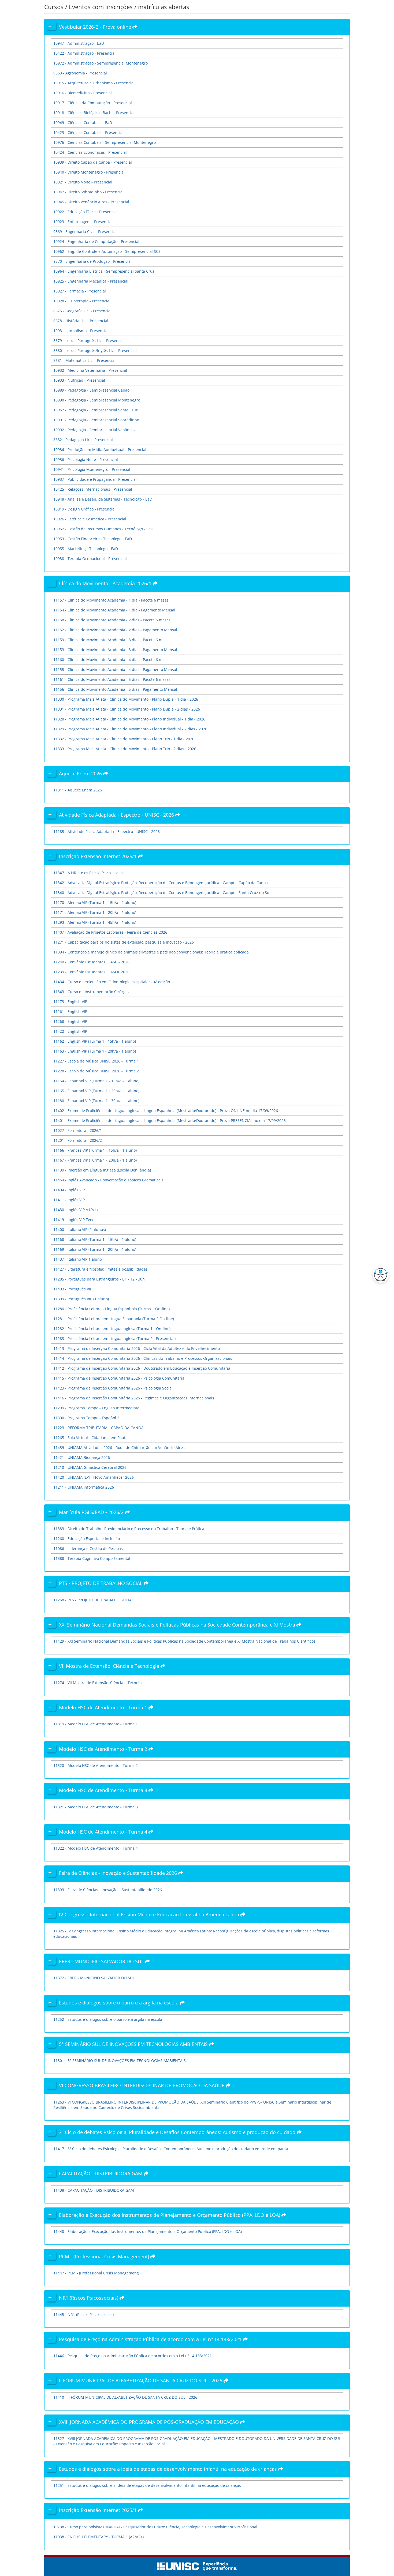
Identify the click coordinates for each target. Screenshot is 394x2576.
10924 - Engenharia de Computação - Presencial (96, 241)
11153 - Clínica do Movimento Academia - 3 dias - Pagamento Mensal (115, 650)
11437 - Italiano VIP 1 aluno (78, 1259)
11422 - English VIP (70, 1031)
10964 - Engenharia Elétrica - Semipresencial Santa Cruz (104, 271)
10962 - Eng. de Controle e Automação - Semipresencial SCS (107, 251)
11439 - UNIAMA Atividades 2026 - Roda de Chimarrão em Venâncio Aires (119, 1447)
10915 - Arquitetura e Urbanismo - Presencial (94, 83)
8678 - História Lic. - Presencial (81, 321)
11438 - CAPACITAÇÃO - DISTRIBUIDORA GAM (94, 2190)
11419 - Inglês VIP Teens (75, 1220)
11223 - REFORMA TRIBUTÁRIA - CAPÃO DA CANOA (98, 1428)
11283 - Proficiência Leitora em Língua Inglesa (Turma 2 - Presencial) (114, 1338)
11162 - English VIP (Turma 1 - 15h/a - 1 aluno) (95, 1041)
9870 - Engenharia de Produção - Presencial (92, 261)
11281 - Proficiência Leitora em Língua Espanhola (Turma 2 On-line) (114, 1319)
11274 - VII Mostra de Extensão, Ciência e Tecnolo (97, 1683)
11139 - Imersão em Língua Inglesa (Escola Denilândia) (102, 1170)
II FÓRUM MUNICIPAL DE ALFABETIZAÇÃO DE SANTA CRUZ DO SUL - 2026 (141, 2380)
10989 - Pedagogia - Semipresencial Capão (91, 390)
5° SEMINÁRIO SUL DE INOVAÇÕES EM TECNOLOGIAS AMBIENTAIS (134, 2044)
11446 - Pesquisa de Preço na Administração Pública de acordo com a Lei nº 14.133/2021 (133, 2356)
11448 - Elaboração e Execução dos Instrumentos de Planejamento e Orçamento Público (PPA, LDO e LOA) (148, 2231)
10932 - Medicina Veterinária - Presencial (90, 370)
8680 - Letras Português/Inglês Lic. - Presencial (95, 350)
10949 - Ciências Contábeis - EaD (83, 123)
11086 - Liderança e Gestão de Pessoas (88, 1548)
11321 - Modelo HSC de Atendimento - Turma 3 (96, 1807)
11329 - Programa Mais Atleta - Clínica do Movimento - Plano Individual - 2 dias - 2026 (130, 729)
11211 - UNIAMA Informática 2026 (84, 1487)
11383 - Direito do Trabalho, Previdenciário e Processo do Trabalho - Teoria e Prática (129, 1529)
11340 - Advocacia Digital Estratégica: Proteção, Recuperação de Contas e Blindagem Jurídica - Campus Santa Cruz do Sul (162, 893)
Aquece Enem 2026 (81, 773)
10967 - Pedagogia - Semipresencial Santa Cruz (96, 410)
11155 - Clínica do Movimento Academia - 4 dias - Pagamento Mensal (115, 669)
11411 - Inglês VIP (69, 1200)
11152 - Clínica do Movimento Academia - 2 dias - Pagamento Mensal (115, 630)
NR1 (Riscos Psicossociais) (89, 2298)
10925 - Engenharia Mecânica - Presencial (91, 281)
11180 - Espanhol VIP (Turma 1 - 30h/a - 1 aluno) (96, 1101)
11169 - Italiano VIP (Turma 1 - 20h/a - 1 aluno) (95, 1249)
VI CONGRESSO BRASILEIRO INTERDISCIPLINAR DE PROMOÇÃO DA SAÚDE (142, 2085)
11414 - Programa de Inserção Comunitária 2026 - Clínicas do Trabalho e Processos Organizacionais (143, 1358)
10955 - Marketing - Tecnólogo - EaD (86, 549)
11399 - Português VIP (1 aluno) (81, 1299)
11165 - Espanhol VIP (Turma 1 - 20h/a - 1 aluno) (96, 1091)
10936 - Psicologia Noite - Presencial (86, 459)
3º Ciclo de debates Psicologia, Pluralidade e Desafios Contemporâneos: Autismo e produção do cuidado (178, 2132)
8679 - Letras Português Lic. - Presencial (89, 341)
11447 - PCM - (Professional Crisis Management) (96, 2273)
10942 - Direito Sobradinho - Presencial (88, 192)
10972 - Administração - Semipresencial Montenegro (101, 63)
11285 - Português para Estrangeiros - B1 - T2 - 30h (99, 1279)
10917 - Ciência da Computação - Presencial (93, 103)
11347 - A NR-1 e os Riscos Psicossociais (89, 873)
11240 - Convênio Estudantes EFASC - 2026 (91, 962)
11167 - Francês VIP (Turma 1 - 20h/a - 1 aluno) (95, 1160)
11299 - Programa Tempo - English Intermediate (96, 1408)
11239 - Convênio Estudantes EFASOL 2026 (91, 972)
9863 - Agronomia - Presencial (80, 73)
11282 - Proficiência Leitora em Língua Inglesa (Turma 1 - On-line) (112, 1329)
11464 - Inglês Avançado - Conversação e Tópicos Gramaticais (108, 1180)
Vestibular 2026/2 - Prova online (96, 27)
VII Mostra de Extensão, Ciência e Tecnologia (110, 1666)
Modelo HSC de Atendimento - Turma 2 (104, 1749)
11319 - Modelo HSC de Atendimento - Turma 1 (96, 1724)
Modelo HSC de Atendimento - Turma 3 (104, 1790)
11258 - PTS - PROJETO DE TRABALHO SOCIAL (93, 1600)
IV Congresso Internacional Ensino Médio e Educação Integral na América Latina (150, 1914)
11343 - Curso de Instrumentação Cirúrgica (92, 992)
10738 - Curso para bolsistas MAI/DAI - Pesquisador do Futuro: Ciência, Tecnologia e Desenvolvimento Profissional (155, 2527)
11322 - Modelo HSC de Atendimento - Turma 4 (96, 1848)
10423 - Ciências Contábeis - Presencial (88, 132)
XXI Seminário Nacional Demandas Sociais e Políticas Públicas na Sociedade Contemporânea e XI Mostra (178, 1625)
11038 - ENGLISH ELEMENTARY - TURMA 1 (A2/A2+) (98, 2537)
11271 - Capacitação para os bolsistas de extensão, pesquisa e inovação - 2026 (124, 942)
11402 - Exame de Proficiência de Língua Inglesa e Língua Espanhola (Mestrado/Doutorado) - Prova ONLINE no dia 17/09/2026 (166, 1111)
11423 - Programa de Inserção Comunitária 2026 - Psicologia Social (113, 1388)
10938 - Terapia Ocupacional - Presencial (90, 559)
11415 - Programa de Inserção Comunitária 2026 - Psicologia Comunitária (119, 1378)
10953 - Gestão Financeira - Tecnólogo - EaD (93, 539)
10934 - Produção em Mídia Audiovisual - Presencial (100, 450)
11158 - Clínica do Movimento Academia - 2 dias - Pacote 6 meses (112, 620)
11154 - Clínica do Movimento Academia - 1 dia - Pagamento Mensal (114, 610)
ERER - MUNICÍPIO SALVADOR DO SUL (102, 1961)
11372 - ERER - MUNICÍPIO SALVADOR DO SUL (94, 1978)
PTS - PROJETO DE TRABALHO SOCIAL (101, 1583)
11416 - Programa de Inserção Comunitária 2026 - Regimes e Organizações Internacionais (134, 1398)
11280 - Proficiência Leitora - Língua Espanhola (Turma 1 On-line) (111, 1309)
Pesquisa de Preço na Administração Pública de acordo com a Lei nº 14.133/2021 (151, 2339)
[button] (379, 1275)
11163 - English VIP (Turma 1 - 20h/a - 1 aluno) (95, 1051)
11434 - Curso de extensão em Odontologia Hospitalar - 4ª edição (112, 982)
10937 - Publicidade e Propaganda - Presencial (95, 479)
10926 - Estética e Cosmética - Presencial (90, 519)
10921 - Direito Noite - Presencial (83, 182)
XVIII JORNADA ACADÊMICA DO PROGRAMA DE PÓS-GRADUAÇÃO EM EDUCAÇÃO (150, 2422)
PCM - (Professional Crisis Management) (105, 2256)
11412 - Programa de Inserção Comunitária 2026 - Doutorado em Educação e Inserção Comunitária (142, 1368)
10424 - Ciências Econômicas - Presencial (90, 152)
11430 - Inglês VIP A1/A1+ (76, 1210)
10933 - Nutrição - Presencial (79, 380)
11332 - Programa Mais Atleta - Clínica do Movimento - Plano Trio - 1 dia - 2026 (124, 739)
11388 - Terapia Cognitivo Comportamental (92, 1558)
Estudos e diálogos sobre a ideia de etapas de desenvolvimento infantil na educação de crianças (169, 2469)
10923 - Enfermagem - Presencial (83, 222)
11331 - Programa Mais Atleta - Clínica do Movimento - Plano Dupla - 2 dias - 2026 (127, 709)
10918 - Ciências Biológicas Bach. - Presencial (94, 113)
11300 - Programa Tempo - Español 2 (86, 1418)
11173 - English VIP (70, 1002)
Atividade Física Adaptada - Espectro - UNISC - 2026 (117, 815)
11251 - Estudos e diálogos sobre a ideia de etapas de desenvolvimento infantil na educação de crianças (147, 2485)
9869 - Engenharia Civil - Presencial (85, 232)
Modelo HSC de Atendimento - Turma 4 (104, 1832)
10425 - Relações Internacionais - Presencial (93, 489)
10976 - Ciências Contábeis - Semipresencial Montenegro (105, 142)
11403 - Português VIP (73, 1289)
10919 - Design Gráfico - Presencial (84, 509)
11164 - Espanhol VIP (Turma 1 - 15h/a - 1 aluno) (96, 1081)
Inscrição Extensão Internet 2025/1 (98, 2510)
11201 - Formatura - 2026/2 (78, 1140)
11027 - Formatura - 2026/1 (78, 1130)
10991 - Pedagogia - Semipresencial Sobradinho (96, 420)
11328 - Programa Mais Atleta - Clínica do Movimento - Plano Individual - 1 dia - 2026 (129, 719)
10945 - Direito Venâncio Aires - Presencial (91, 202)
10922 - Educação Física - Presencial (86, 212)
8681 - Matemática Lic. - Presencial (84, 360)
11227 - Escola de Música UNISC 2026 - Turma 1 (96, 1061)
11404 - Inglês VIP (69, 1190)
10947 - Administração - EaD (79, 43)
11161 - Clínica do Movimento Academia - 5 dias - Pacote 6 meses (112, 679)
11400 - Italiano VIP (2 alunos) (80, 1229)
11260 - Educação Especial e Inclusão (87, 1539)
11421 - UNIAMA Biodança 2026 (82, 1457)
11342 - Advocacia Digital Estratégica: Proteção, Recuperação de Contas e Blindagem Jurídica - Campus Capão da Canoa (161, 883)
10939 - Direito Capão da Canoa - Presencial (93, 162)
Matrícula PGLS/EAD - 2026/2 (92, 1512)
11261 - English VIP (70, 1011)
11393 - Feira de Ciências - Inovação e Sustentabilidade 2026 (108, 1890)
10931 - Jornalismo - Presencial (81, 331)
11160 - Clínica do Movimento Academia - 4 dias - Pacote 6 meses (112, 660)
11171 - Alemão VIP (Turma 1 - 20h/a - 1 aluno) (95, 912)
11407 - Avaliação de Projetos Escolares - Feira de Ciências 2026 (110, 932)
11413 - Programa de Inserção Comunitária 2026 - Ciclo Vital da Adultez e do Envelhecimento (137, 1348)
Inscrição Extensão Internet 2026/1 (98, 856)
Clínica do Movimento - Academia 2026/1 (106, 583)
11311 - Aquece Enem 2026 (78, 790)
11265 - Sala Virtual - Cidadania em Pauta (90, 1438)
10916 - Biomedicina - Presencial (83, 93)
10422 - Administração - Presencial (84, 53)
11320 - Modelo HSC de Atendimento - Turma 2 (96, 1765)
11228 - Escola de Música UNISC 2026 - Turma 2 (96, 1071)
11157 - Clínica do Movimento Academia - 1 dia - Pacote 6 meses (111, 600)
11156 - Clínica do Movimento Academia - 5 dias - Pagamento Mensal (115, 689)
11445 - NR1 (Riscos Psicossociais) (83, 2314)
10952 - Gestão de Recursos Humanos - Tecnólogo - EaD (103, 529)
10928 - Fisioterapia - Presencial (82, 301)
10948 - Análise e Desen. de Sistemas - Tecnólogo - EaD (103, 499)
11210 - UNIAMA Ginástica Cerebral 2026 (90, 1467)
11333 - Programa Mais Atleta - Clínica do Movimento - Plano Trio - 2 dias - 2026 (125, 749)
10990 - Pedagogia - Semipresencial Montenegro (97, 400)
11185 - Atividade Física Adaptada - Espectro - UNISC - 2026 (107, 831)
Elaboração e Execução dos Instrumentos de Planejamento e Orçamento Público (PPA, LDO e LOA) (170, 2215)
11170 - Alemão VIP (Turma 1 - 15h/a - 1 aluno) (95, 902)
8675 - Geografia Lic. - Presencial (82, 311)
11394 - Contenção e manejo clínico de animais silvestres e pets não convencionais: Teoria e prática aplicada (151, 952)
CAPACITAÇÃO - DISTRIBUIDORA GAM (101, 2173)
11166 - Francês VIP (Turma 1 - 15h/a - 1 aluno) (95, 1150)
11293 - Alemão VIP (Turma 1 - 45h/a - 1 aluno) (95, 922)
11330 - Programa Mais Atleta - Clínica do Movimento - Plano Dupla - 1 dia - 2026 (126, 699)
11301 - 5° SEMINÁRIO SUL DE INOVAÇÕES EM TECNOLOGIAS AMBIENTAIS (120, 2061)
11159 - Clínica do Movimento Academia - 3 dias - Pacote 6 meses (112, 640)
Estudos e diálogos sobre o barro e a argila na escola (119, 2003)
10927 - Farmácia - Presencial (80, 291)
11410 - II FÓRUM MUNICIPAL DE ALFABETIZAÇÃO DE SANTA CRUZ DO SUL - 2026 (125, 2397)
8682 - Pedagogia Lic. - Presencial (83, 440)
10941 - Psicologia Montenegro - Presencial (92, 469)
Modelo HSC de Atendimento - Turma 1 (104, 1707)
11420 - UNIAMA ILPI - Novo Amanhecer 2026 (94, 1477)
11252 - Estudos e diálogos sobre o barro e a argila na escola (108, 2019)
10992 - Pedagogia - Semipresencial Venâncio (94, 430)
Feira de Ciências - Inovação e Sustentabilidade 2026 (119, 1873)
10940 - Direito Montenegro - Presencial (89, 172)
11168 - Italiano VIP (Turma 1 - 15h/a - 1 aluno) (95, 1239)
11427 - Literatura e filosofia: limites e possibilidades (101, 1269)
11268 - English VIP (70, 1021)
